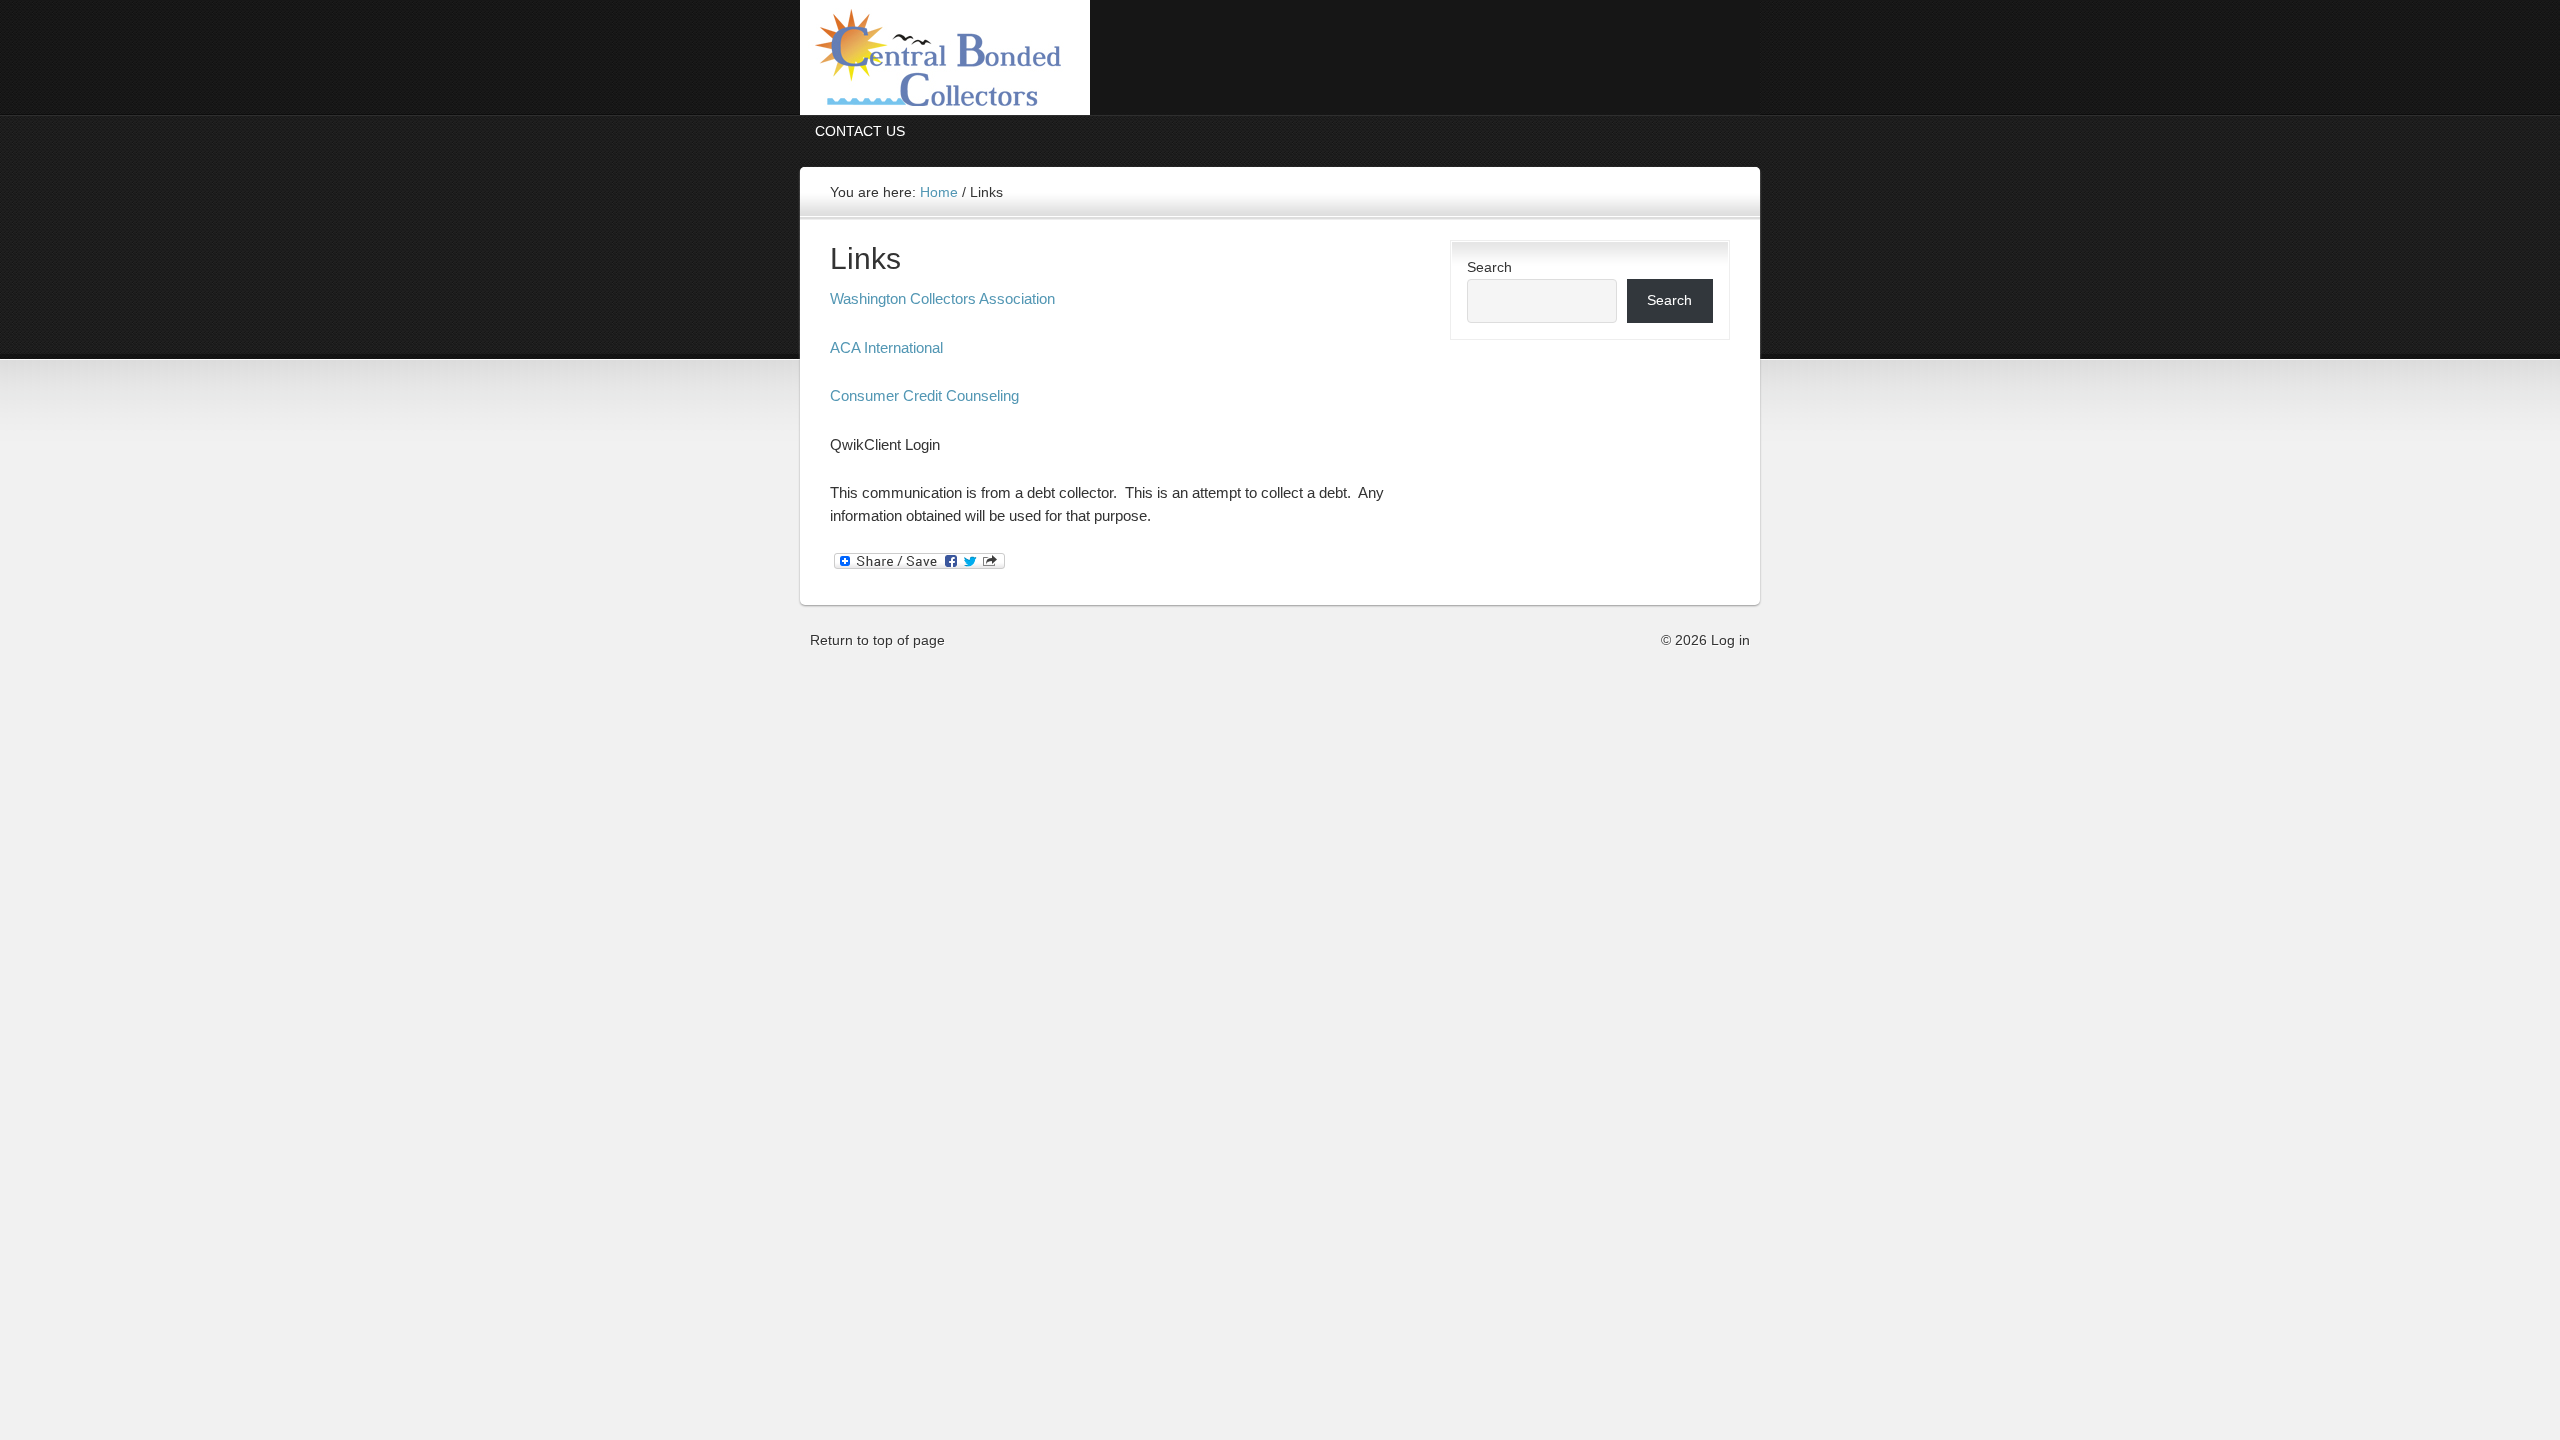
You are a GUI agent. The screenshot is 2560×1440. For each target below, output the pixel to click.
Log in (1730, 640)
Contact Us (860, 131)
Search (1489, 267)
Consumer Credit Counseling (924, 395)
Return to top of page (877, 640)
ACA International (886, 347)
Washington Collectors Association (942, 298)
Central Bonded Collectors (1280, 57)
